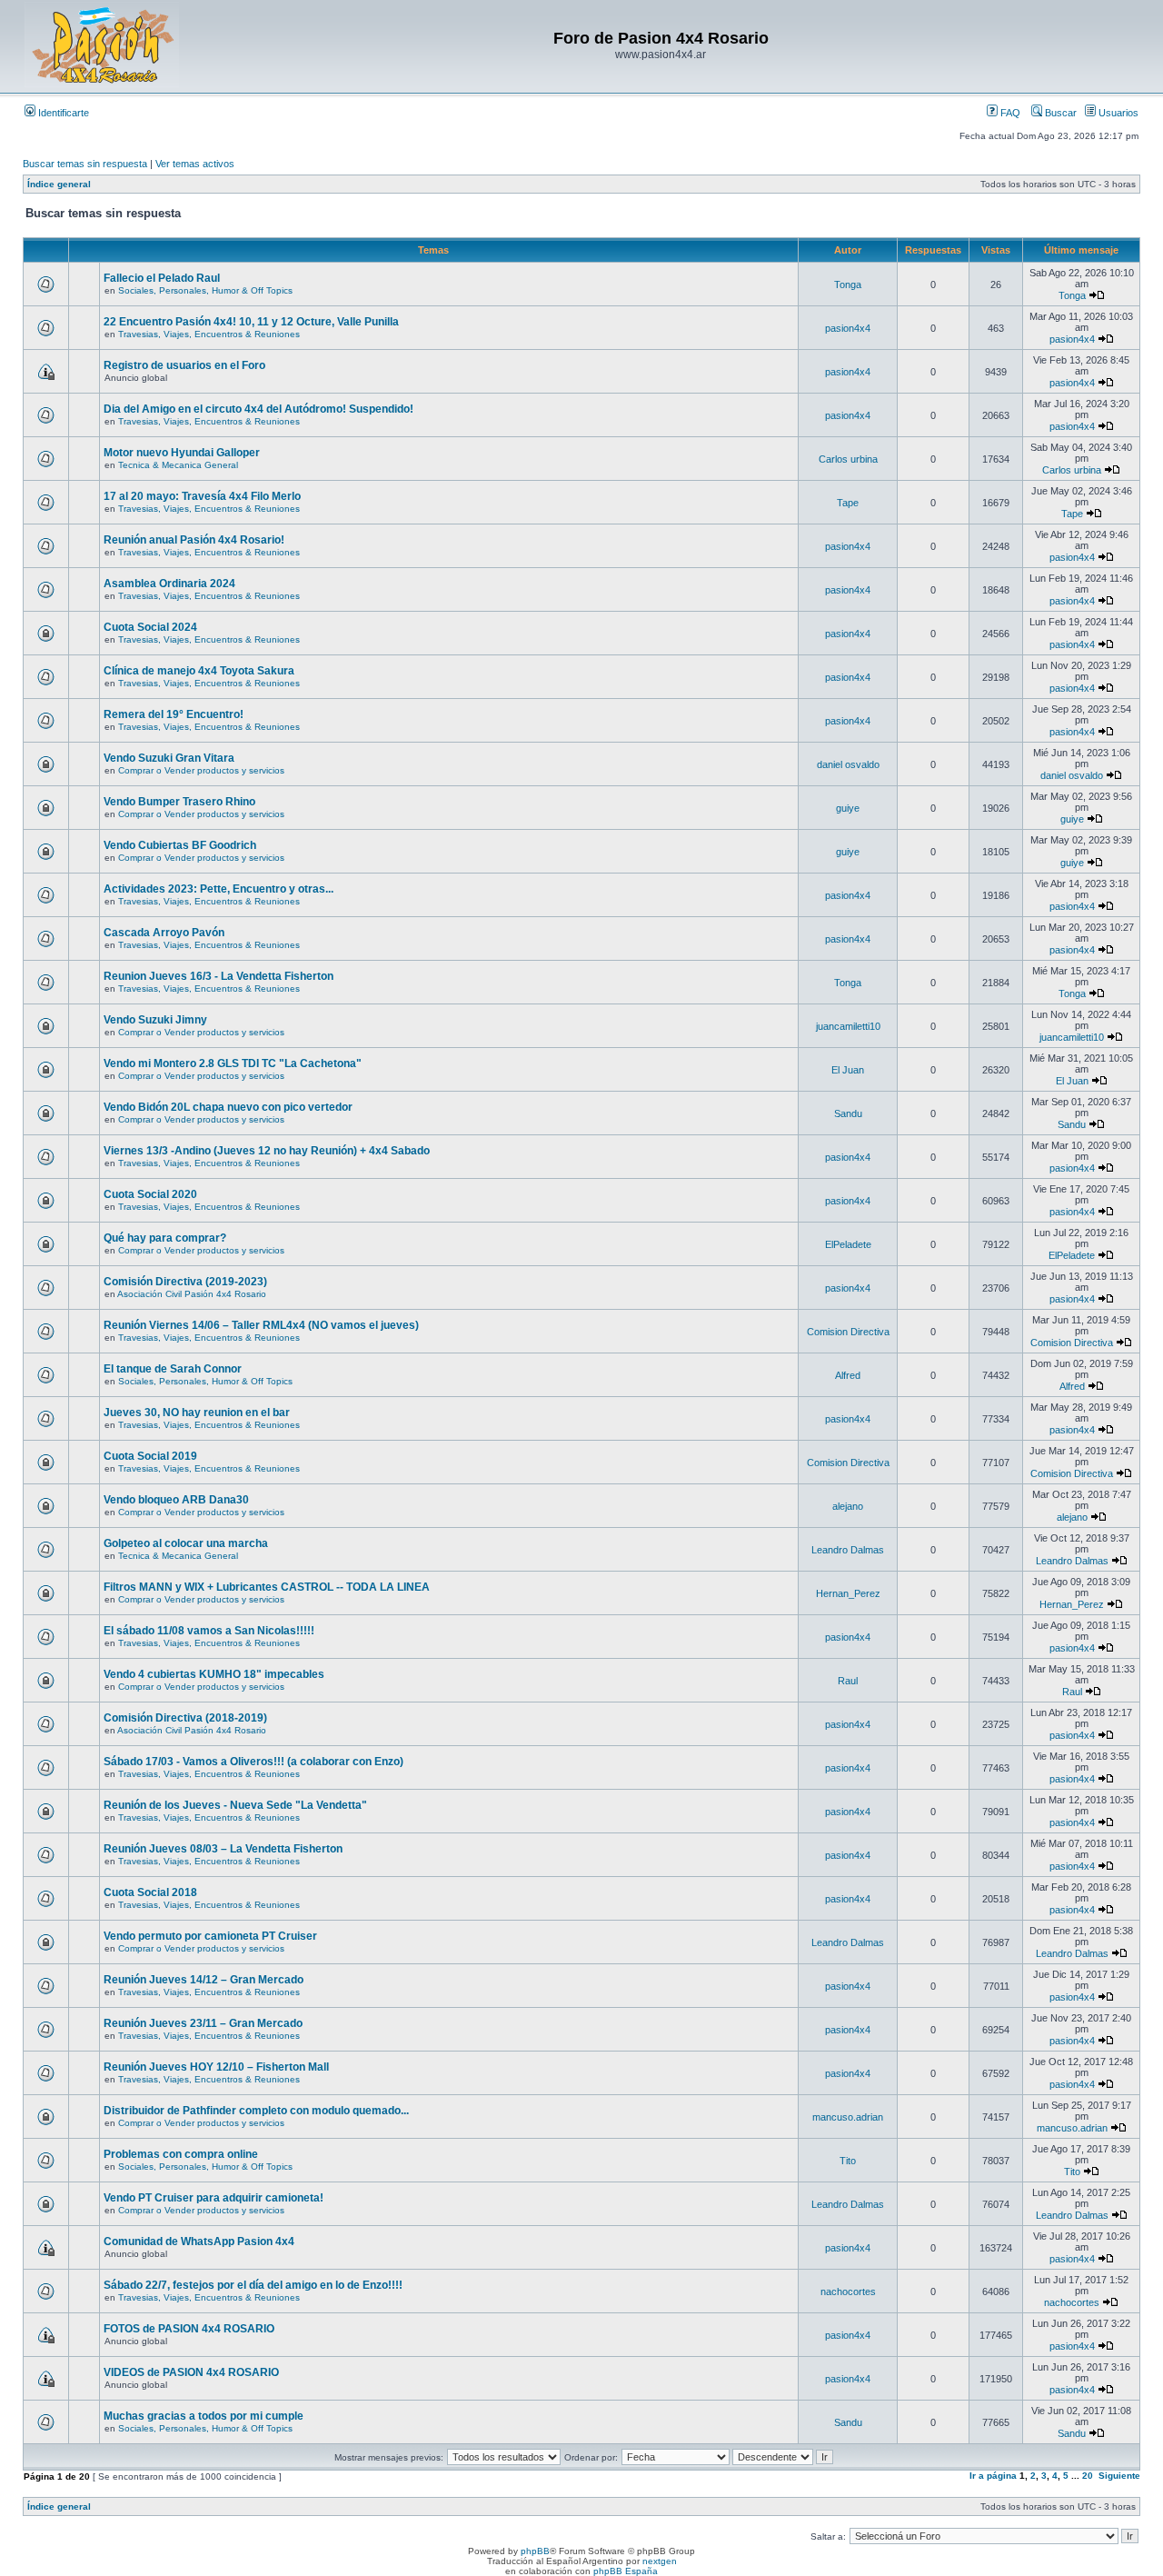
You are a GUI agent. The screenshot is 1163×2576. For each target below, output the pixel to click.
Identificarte (62, 113)
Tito (848, 2161)
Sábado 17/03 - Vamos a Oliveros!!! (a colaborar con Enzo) (253, 1762)
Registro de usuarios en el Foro (184, 365)
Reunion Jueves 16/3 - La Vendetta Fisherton (219, 976)
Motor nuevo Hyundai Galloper (182, 453)
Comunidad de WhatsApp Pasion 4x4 (199, 2242)
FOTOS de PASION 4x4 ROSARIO (189, 2329)
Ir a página (993, 2476)
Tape (848, 503)
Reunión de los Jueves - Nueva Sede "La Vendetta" (235, 1805)
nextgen (660, 2561)
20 (1088, 2476)
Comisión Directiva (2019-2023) (185, 1282)
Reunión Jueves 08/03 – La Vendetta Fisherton (223, 1849)
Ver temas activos (195, 164)
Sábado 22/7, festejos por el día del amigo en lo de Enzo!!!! (253, 2285)
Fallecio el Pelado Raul (162, 278)
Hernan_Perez (848, 1593)
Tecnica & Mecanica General (178, 465)
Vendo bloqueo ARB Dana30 (176, 1500)
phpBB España (626, 2571)
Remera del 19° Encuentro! (174, 714)
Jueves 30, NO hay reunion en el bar (197, 1413)
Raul (848, 1681)
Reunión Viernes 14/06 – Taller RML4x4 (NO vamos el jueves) (261, 1325)
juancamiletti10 (848, 1026)
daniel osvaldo (848, 764)
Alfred (848, 1375)
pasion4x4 (848, 328)
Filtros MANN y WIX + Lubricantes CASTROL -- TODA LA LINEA (267, 1587)
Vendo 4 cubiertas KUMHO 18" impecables (214, 1674)
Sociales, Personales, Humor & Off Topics (205, 290)
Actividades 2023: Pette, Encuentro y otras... (219, 889)
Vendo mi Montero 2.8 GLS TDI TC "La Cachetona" (233, 1063)
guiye (848, 808)
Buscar (1059, 113)
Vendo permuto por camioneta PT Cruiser (210, 1936)
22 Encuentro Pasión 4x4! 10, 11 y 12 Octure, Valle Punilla (251, 322)
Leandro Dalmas (848, 1550)
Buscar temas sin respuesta (85, 164)
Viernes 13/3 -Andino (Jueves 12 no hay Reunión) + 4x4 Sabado (267, 1151)
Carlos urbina (848, 459)
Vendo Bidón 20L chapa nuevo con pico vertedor (228, 1107)
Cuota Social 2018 (150, 1892)
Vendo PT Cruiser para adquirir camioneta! (214, 2198)
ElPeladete (848, 1244)
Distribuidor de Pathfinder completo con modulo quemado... (256, 2111)
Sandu (848, 1113)
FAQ (1009, 113)
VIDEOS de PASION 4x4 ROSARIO (191, 2372)
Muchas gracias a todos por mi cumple (204, 2416)
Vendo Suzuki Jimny (155, 1020)
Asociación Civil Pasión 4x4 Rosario (192, 1294)
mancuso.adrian (848, 2117)
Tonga (848, 285)
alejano (848, 1506)
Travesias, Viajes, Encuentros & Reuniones (209, 334)
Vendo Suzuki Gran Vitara (169, 758)
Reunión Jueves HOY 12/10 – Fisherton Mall (216, 2067)
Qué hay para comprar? (165, 1238)
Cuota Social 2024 (150, 627)
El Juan (848, 1070)
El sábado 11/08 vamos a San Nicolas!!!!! (209, 1631)
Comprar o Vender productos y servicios (201, 770)
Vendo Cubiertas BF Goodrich (180, 845)
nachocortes (848, 2291)
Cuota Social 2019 (150, 1456)
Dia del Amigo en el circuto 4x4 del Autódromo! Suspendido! (258, 409)
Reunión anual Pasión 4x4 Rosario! (194, 540)
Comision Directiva (848, 1332)
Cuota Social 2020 (150, 1194)
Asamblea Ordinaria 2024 (169, 584)
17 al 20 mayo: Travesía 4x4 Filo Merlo (202, 496)
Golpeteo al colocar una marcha (186, 1543)
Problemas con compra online (181, 2154)
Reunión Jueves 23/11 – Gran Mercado (203, 2023)
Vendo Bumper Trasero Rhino (179, 802)
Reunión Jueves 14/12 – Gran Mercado (204, 1980)
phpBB (535, 2551)
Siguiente (1119, 2476)
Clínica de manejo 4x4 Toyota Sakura (199, 671)
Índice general (59, 184)
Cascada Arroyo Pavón (164, 933)
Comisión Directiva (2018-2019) (185, 1718)
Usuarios (1117, 113)
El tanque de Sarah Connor (173, 1369)
